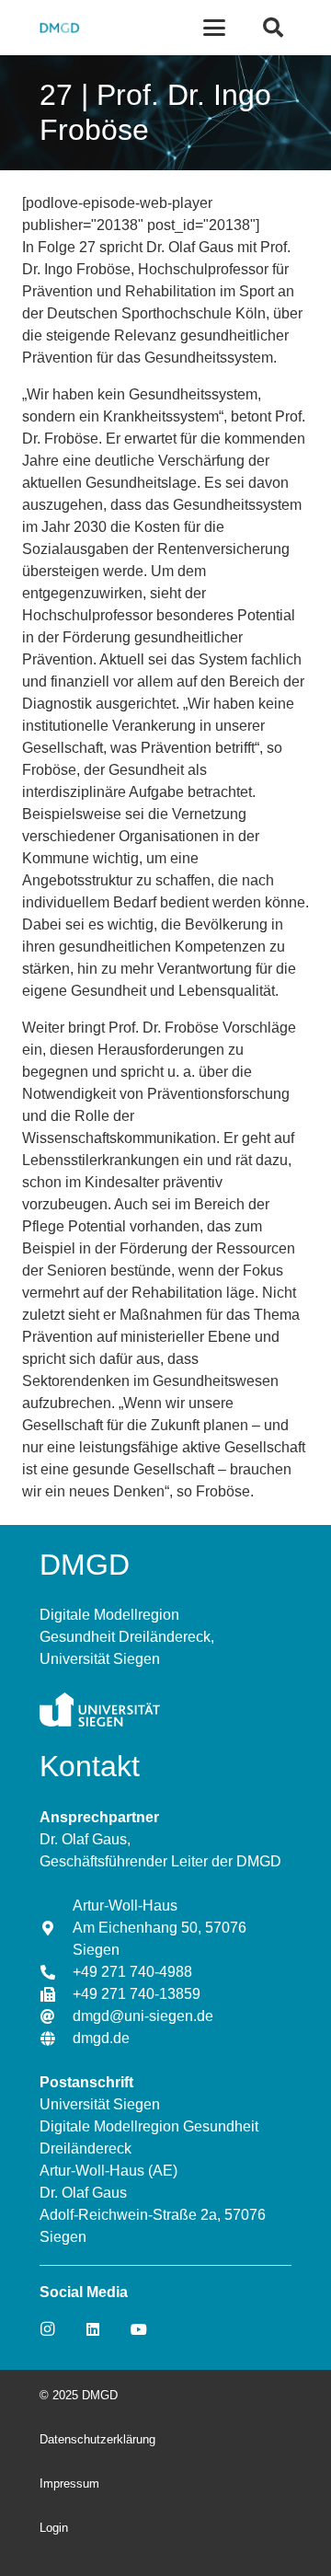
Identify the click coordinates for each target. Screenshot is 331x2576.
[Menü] (215, 28)
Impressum (69, 2484)
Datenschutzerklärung (97, 2439)
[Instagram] (47, 2329)
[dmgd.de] (56, 2039)
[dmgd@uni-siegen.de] (56, 2016)
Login (54, 2528)
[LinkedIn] (93, 2329)
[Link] (59, 28)
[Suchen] (273, 28)
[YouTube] (139, 2329)
